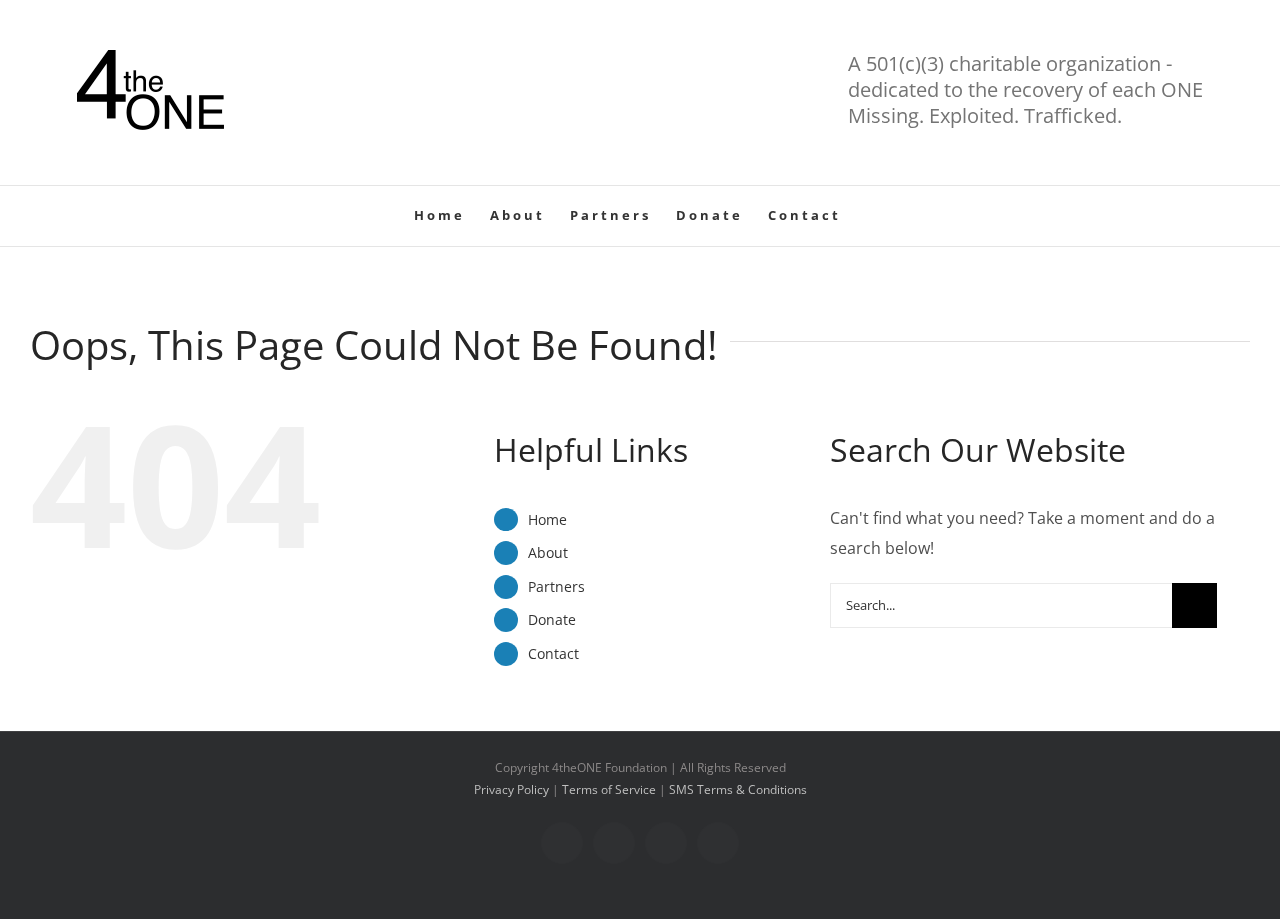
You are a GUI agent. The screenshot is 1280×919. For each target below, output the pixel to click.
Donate (552, 619)
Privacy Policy (511, 789)
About (548, 552)
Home (547, 519)
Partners (556, 586)
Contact (553, 653)
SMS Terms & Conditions (738, 789)
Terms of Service (609, 789)
